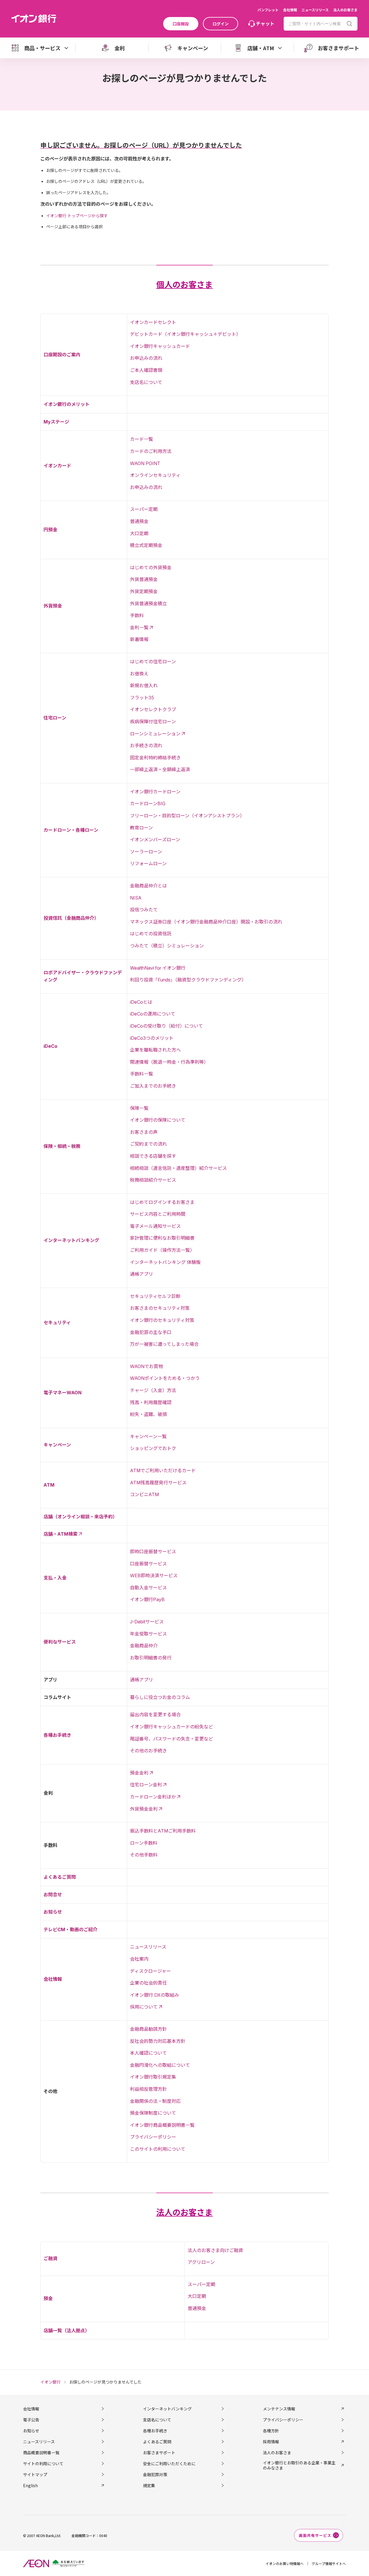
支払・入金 (55, 1578)
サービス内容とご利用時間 (158, 1214)
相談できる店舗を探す (153, 1156)
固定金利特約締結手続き (155, 758)
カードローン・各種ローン (71, 830)
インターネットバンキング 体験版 (165, 1262)
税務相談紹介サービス (153, 1180)
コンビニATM (144, 1494)
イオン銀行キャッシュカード (160, 346)
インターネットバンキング (71, 1240)
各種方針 (271, 2431)
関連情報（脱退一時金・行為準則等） (169, 1062)
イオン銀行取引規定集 (153, 2077)
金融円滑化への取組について (160, 2065)
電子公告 (31, 2420)
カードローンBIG (148, 803)
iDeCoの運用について (153, 1014)
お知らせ (53, 1912)
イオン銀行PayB (147, 1599)
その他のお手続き (148, 1751)
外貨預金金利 (144, 1809)
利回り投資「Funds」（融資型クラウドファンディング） (188, 980)
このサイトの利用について (158, 2149)
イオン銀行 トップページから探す (77, 216)
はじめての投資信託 (151, 934)
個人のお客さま (184, 285)
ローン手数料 (144, 1843)
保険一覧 (139, 1108)
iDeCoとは (141, 1002)
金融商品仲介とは (148, 886)
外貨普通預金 (144, 579)
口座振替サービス (148, 1564)
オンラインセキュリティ (155, 475)
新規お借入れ (144, 685)
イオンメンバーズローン (155, 840)
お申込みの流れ (146, 358)
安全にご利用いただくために (169, 2463)
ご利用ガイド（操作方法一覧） (162, 1250)
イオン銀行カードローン (155, 792)
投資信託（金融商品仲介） (71, 918)
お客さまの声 (144, 1132)
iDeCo (50, 1046)
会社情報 (290, 10)
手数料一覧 (142, 1074)
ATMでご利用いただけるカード (163, 1470)
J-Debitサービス (147, 1622)
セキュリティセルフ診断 (155, 1296)
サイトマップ (35, 2474)
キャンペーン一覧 (148, 1436)
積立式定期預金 (146, 545)
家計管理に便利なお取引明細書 (162, 1238)
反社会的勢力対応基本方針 (158, 2041)
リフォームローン (148, 863)
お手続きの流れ (146, 745)
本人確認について (148, 2053)
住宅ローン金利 (146, 1785)
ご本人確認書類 (146, 370)
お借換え (139, 674)
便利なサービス (60, 1642)
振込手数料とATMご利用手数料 (163, 1831)
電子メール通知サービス (155, 1226)
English (30, 2485)
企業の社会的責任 (148, 1983)
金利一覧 (139, 627)
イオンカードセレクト (153, 322)
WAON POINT (145, 463)
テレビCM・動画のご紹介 (70, 1929)
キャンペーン (57, 1445)
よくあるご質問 (60, 1877)
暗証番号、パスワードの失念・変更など (172, 1739)
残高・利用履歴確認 (151, 1402)
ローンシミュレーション (155, 734)
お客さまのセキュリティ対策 (160, 1308)
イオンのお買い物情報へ (285, 2563)
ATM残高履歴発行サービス (158, 1483)
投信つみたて (144, 910)
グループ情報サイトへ (329, 2563)
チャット (265, 23)
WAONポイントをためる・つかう (165, 1378)
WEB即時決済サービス (154, 1575)
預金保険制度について (153, 2113)
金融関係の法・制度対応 (155, 2101)
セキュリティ (57, 1322)
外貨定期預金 (144, 591)
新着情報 (139, 639)
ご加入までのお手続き (153, 1086)
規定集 (149, 2485)
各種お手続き (57, 1735)
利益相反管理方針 (148, 2089)
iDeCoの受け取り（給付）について (166, 1026)
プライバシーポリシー (153, 2137)
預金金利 (139, 1773)
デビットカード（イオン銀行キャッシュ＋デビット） (185, 334)
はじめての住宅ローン (153, 662)
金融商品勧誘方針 (148, 2029)
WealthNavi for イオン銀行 (158, 968)
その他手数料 (144, 1855)
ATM (49, 1485)
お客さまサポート (159, 2453)
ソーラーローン (146, 852)
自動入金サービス (148, 1588)
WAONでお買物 (146, 1366)
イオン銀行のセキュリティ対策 (162, 1320)
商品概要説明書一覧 (41, 2453)
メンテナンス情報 (279, 2409)
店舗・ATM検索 (61, 1534)
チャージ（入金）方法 (153, 1390)
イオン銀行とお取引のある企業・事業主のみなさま (299, 2465)
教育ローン (141, 828)
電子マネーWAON (63, 1393)
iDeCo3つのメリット (152, 1038)
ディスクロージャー (150, 1971)
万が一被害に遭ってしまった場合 (164, 1344)
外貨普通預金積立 (148, 604)
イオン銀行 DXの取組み (155, 1995)
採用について (144, 2007)
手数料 (137, 615)
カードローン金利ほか (153, 1797)
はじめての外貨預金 (151, 567)
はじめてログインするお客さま (162, 1202)
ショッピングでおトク (153, 1448)
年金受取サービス (148, 1634)
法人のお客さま (345, 10)
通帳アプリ (142, 1274)
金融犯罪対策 (155, 2474)
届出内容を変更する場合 (155, 1715)
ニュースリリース (315, 10)
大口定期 (139, 533)
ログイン (221, 24)
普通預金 (139, 521)
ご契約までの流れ (148, 1144)
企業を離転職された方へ (155, 1050)
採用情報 (271, 2442)
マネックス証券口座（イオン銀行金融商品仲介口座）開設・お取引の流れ (206, 922)
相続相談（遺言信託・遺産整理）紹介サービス (178, 1168)
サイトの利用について (43, 2463)
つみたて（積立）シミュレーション (167, 946)
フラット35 (142, 698)
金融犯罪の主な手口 (151, 1332)
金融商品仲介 (144, 1646)
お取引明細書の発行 (151, 1658)
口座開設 (181, 24)
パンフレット (268, 10)
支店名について (146, 382)
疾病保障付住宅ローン (153, 722)
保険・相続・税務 (62, 1146)
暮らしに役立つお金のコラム (160, 1697)
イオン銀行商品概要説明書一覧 (162, 2125)
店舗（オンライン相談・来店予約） (80, 1517)
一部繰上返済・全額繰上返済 (160, 769)
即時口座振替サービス (153, 1552)
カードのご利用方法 (151, 451)
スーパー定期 (144, 509)
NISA (136, 898)
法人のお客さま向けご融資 (215, 2250)
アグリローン (201, 2262)
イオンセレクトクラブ (153, 709)
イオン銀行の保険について (158, 1120)
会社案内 (139, 1959)
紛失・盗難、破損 (148, 1414)
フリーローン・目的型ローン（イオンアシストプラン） (187, 816)
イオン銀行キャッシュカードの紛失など (172, 1727)
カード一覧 (142, 439)
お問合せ (53, 1895)
